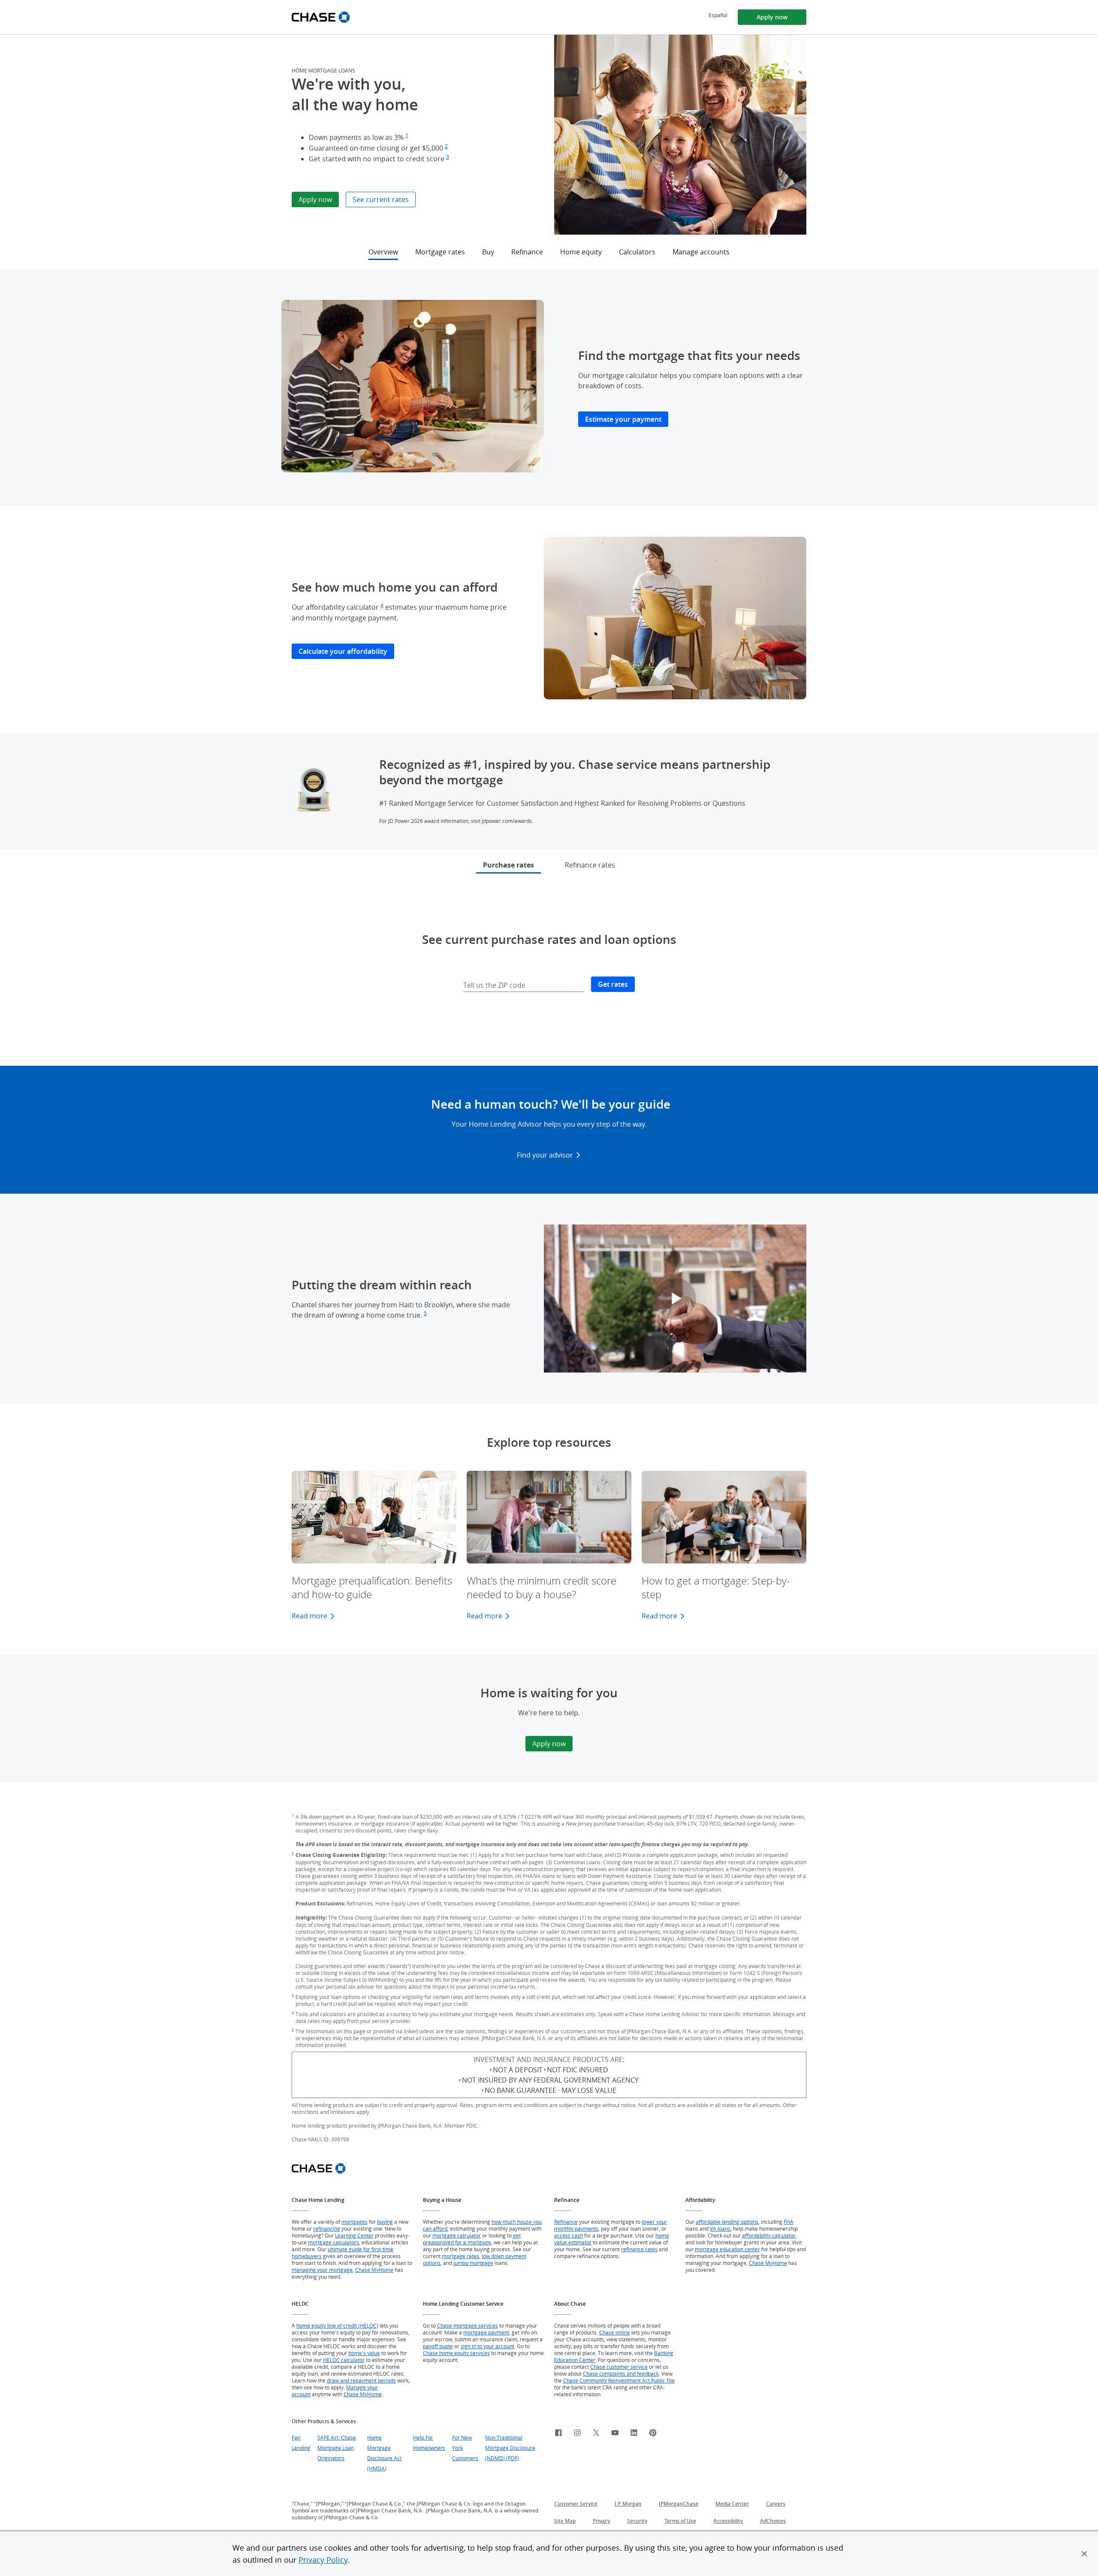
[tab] (508, 869)
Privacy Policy (323, 2560)
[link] (558, 2434)
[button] (1084, 2554)
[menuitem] (718, 15)
